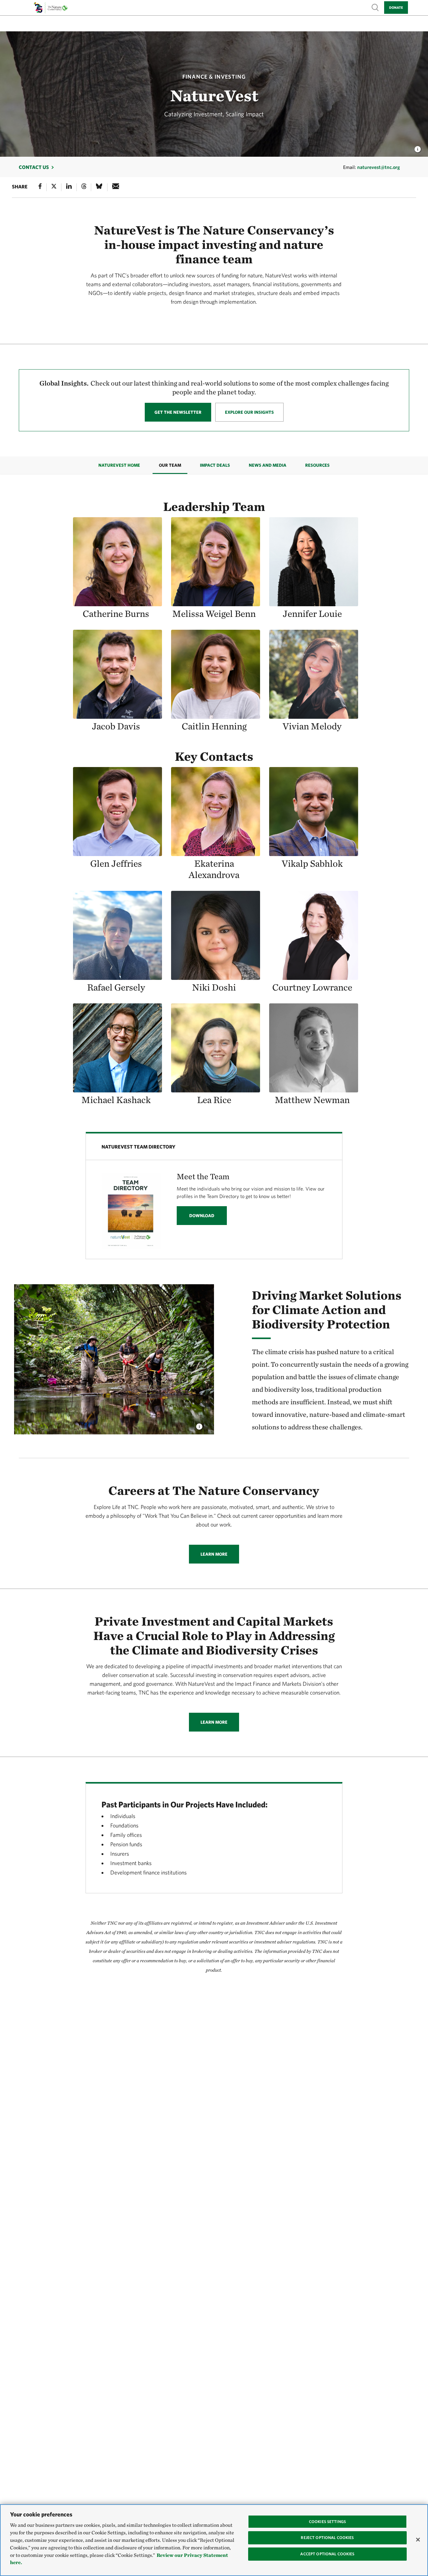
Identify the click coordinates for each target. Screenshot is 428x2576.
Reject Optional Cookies (327, 2538)
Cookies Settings (327, 2522)
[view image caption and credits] (418, 147)
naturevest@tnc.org (378, 167)
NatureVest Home (119, 465)
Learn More (214, 1554)
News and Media (268, 465)
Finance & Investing (214, 77)
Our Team (170, 465)
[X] (54, 187)
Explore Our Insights (249, 412)
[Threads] (84, 187)
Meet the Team (203, 1176)
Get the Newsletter (178, 412)
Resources (317, 465)
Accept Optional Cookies (327, 2554)
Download (202, 1216)
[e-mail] (116, 187)
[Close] (418, 2540)
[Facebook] (40, 187)
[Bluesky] (99, 187)
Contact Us (34, 167)
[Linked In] (69, 187)
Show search (375, 7)
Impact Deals (215, 465)
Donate (396, 7)
